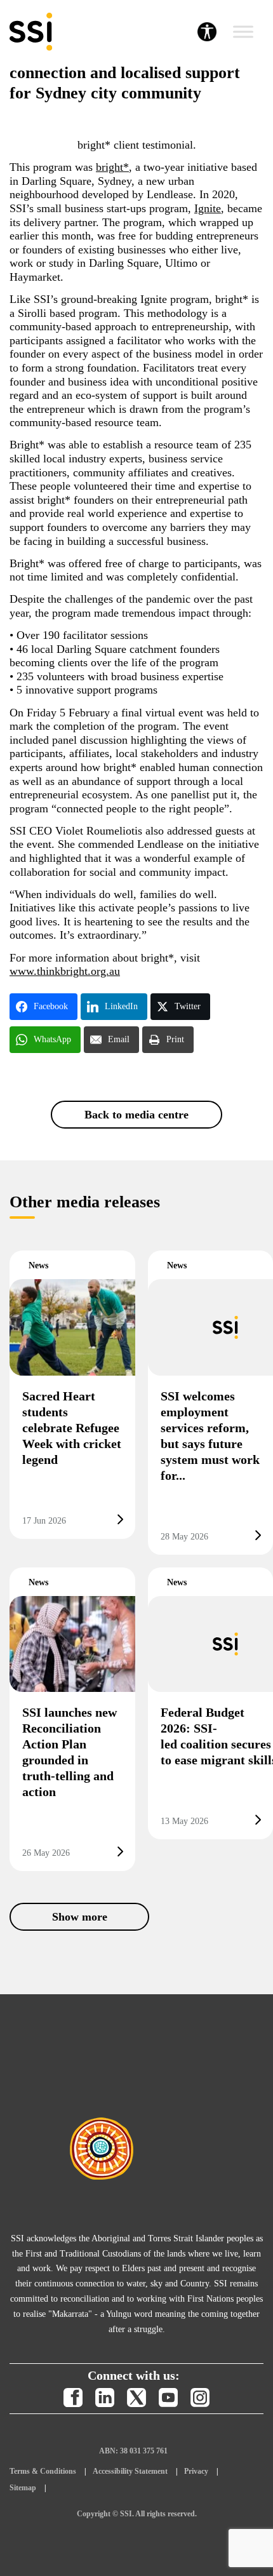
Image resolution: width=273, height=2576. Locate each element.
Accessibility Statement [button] (130, 2471)
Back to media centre (136, 1115)
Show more (80, 1917)
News (38, 1265)
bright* (112, 167)
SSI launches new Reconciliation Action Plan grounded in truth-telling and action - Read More (72, 1719)
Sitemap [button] (23, 2488)
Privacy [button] (196, 2471)
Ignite (208, 208)
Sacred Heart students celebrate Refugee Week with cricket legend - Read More (72, 1394)
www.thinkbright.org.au (65, 971)
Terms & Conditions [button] (43, 2471)
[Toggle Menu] (243, 32)
